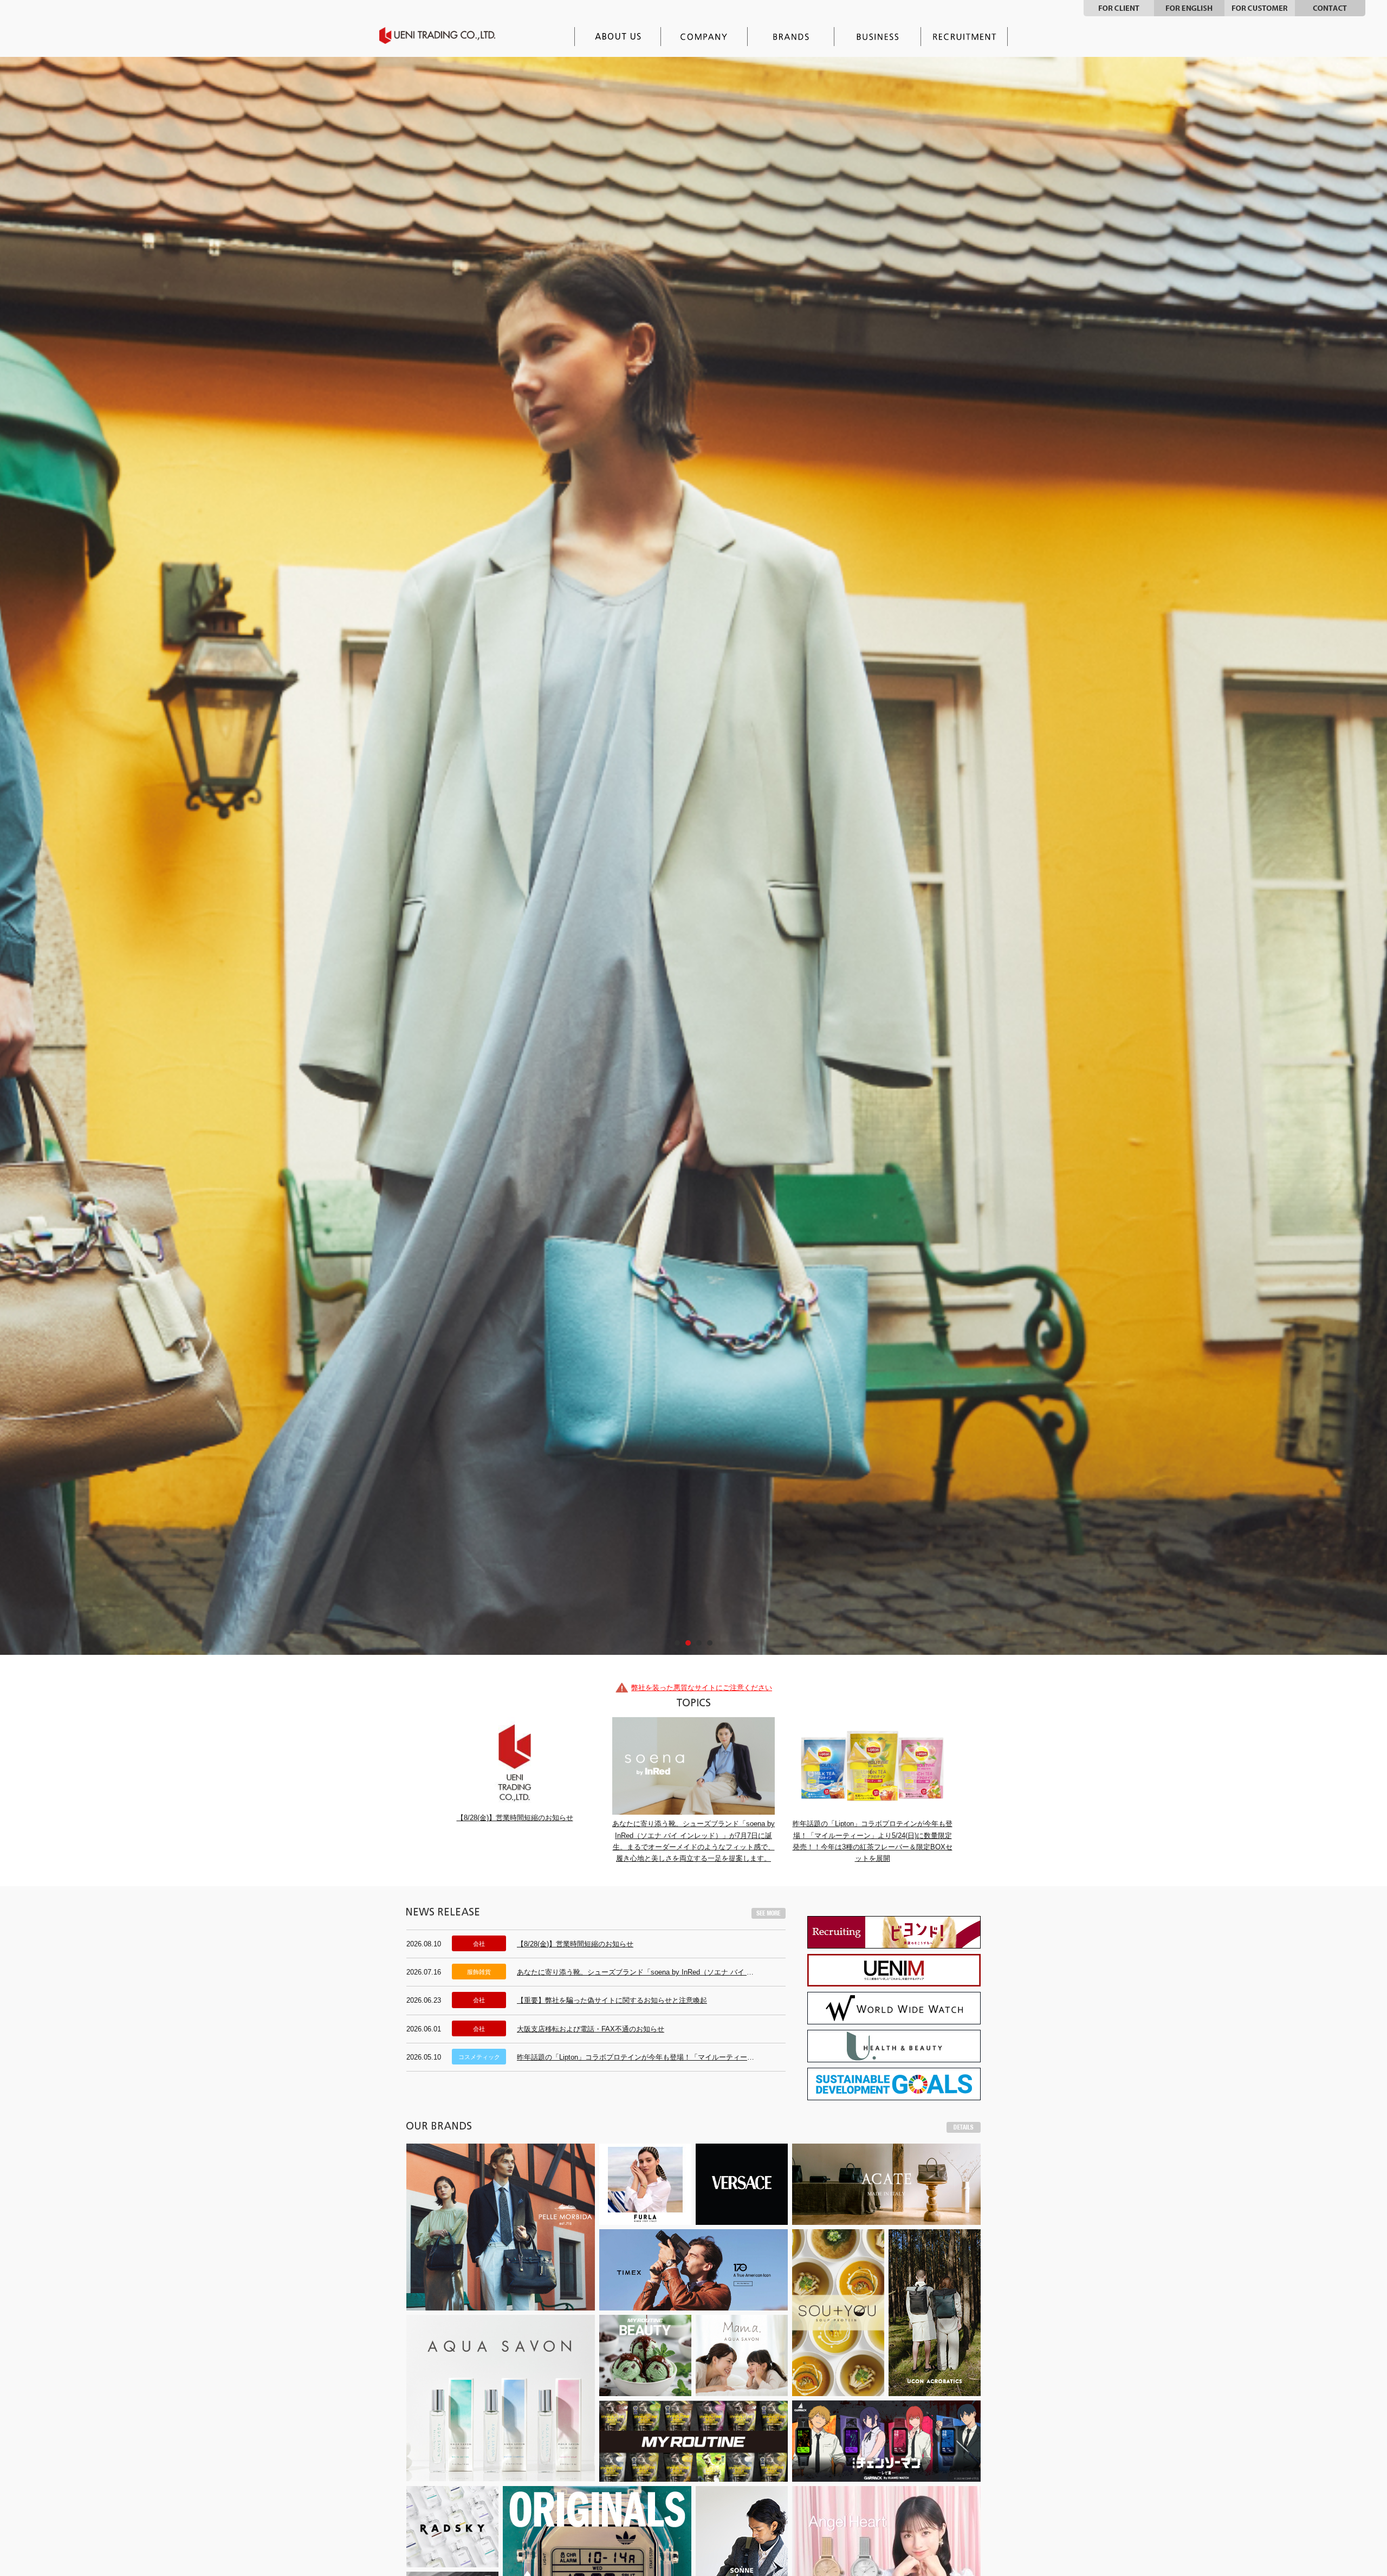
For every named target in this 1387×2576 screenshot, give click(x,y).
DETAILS (964, 2204)
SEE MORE (769, 1990)
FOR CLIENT (1119, 8)
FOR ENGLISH (1189, 8)
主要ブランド (791, 37)
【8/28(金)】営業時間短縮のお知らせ (575, 2020)
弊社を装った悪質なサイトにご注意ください (702, 1764)
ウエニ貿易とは (618, 37)
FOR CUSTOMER (1260, 8)
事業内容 (878, 37)
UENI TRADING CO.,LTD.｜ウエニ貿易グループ (445, 35)
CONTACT (1330, 8)
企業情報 (704, 37)
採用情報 (964, 37)
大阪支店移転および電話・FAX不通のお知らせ (591, 2105)
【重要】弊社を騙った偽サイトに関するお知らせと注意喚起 (612, 2077)
